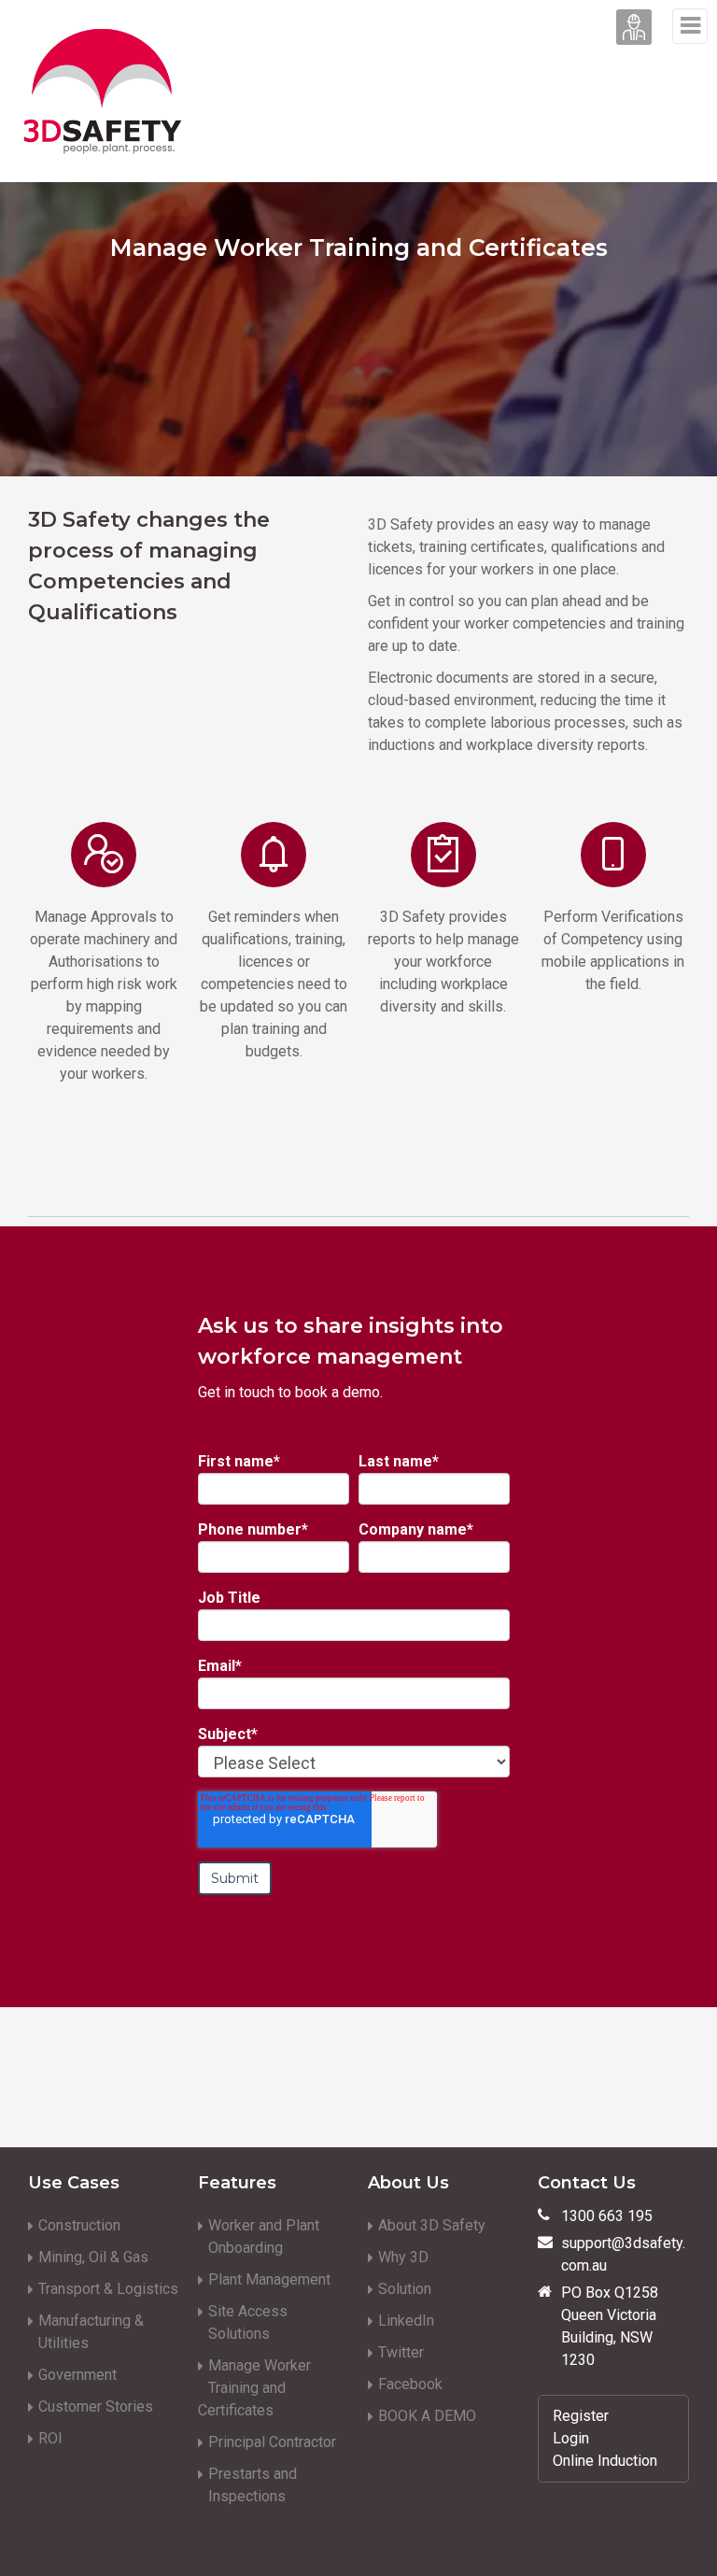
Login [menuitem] (571, 2438)
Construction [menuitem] (79, 2225)
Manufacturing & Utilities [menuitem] (91, 2332)
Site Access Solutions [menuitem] (248, 2322)
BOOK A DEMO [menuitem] (427, 2416)
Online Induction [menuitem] (605, 2461)
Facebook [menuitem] (410, 2384)
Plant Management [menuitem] (269, 2279)
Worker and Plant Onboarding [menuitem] (264, 2236)
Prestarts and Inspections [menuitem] (253, 2485)
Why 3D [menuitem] (403, 2257)
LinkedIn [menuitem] (406, 2321)
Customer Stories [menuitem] (96, 2406)
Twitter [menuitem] (401, 2352)
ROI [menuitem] (50, 2438)
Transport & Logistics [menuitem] (108, 2289)
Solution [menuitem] (405, 2289)
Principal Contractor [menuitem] (272, 2442)
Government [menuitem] (77, 2375)
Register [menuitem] (581, 2416)
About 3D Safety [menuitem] (432, 2225)
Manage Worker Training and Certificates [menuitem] (254, 2388)
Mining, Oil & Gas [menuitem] (93, 2257)
